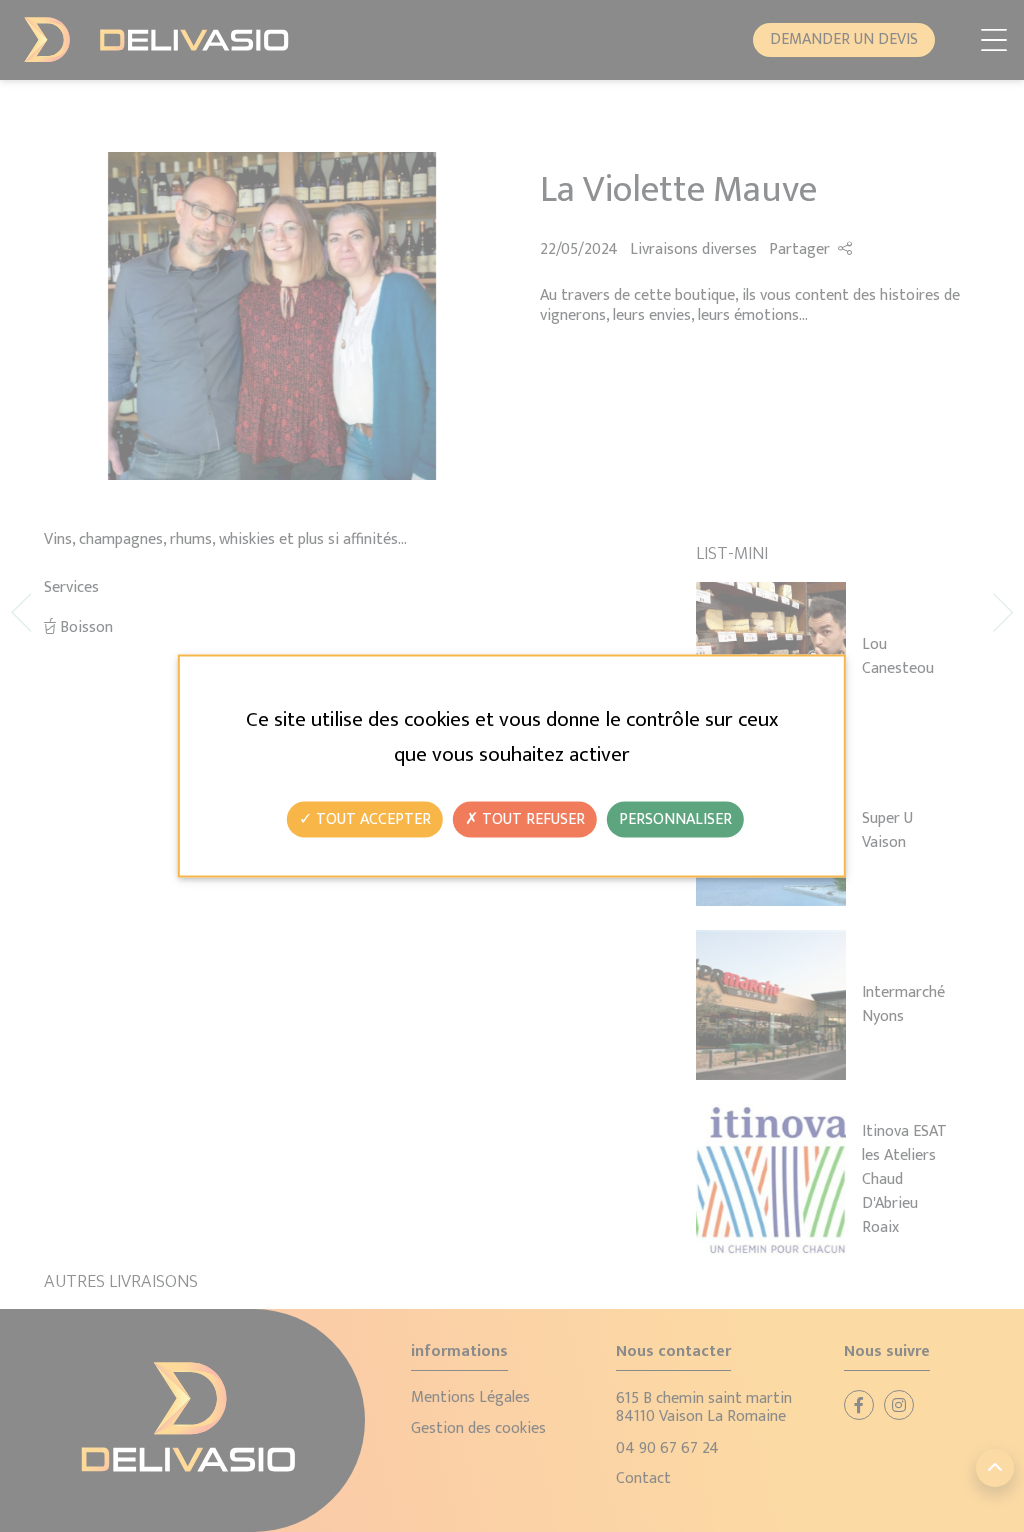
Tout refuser (531, 819)
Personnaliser (675, 819)
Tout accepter (371, 819)
